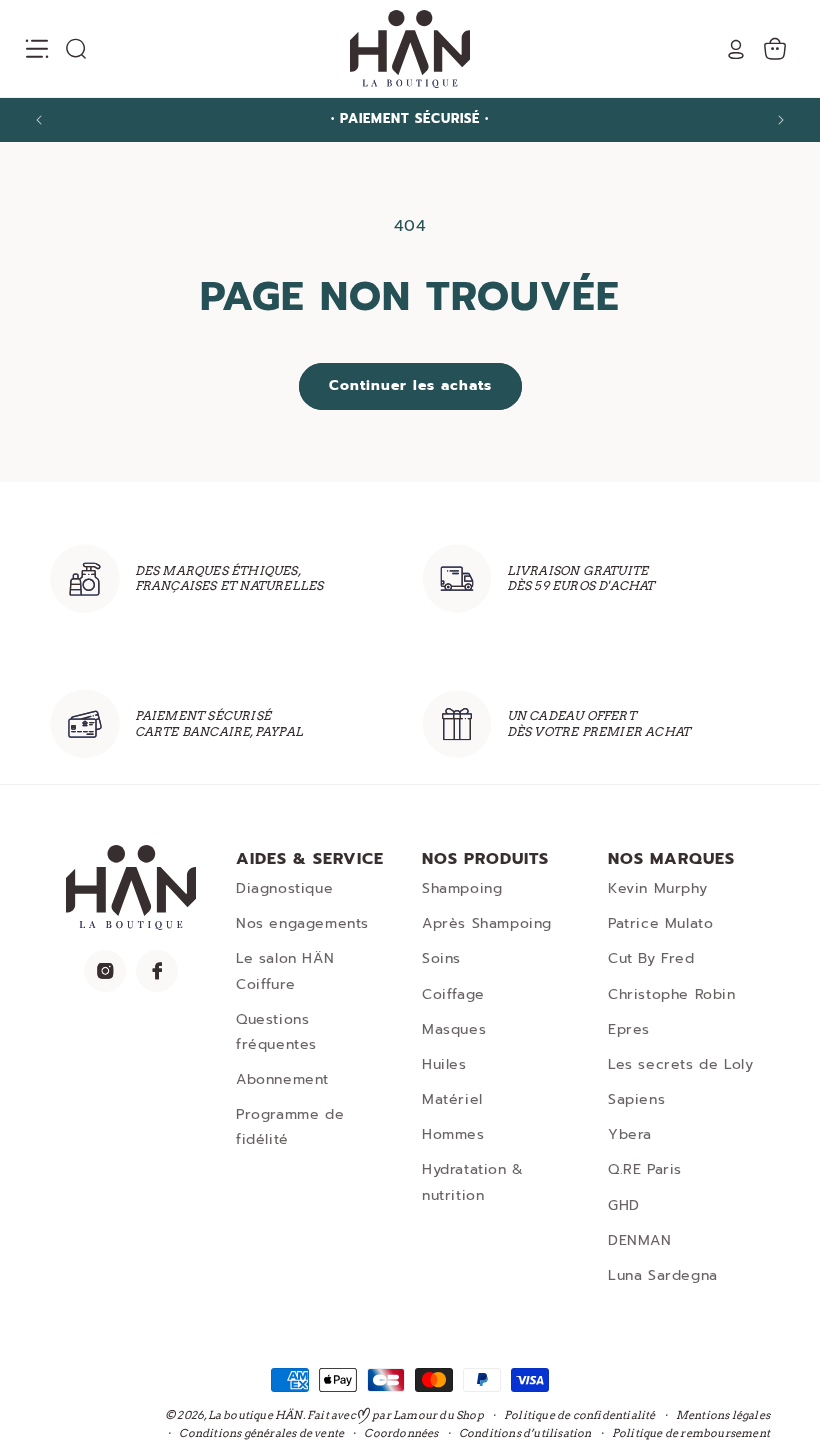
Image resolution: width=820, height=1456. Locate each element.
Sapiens (636, 1099)
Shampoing (462, 888)
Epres (629, 1029)
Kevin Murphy (657, 888)
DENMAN (640, 1240)
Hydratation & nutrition (473, 1182)
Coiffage (453, 994)
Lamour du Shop (438, 1415)
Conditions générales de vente (261, 1433)
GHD (624, 1205)
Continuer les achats (410, 385)
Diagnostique (284, 888)
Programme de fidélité (290, 1127)
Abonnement (282, 1079)
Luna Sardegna (663, 1275)
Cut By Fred (651, 958)
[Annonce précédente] (39, 120)
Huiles (444, 1064)
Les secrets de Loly (680, 1064)
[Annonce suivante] (781, 120)
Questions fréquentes (276, 1032)
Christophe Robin (672, 994)
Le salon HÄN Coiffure (285, 971)
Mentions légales (723, 1415)
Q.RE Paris (645, 1169)
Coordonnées (401, 1433)
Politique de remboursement (691, 1433)
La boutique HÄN (255, 1415)
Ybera (630, 1134)
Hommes (453, 1134)
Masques (454, 1029)
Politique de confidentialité (580, 1415)
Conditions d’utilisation (525, 1433)
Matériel (452, 1099)
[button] (37, 49)
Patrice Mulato (660, 923)
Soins (441, 958)
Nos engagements (302, 923)
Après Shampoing (487, 923)
